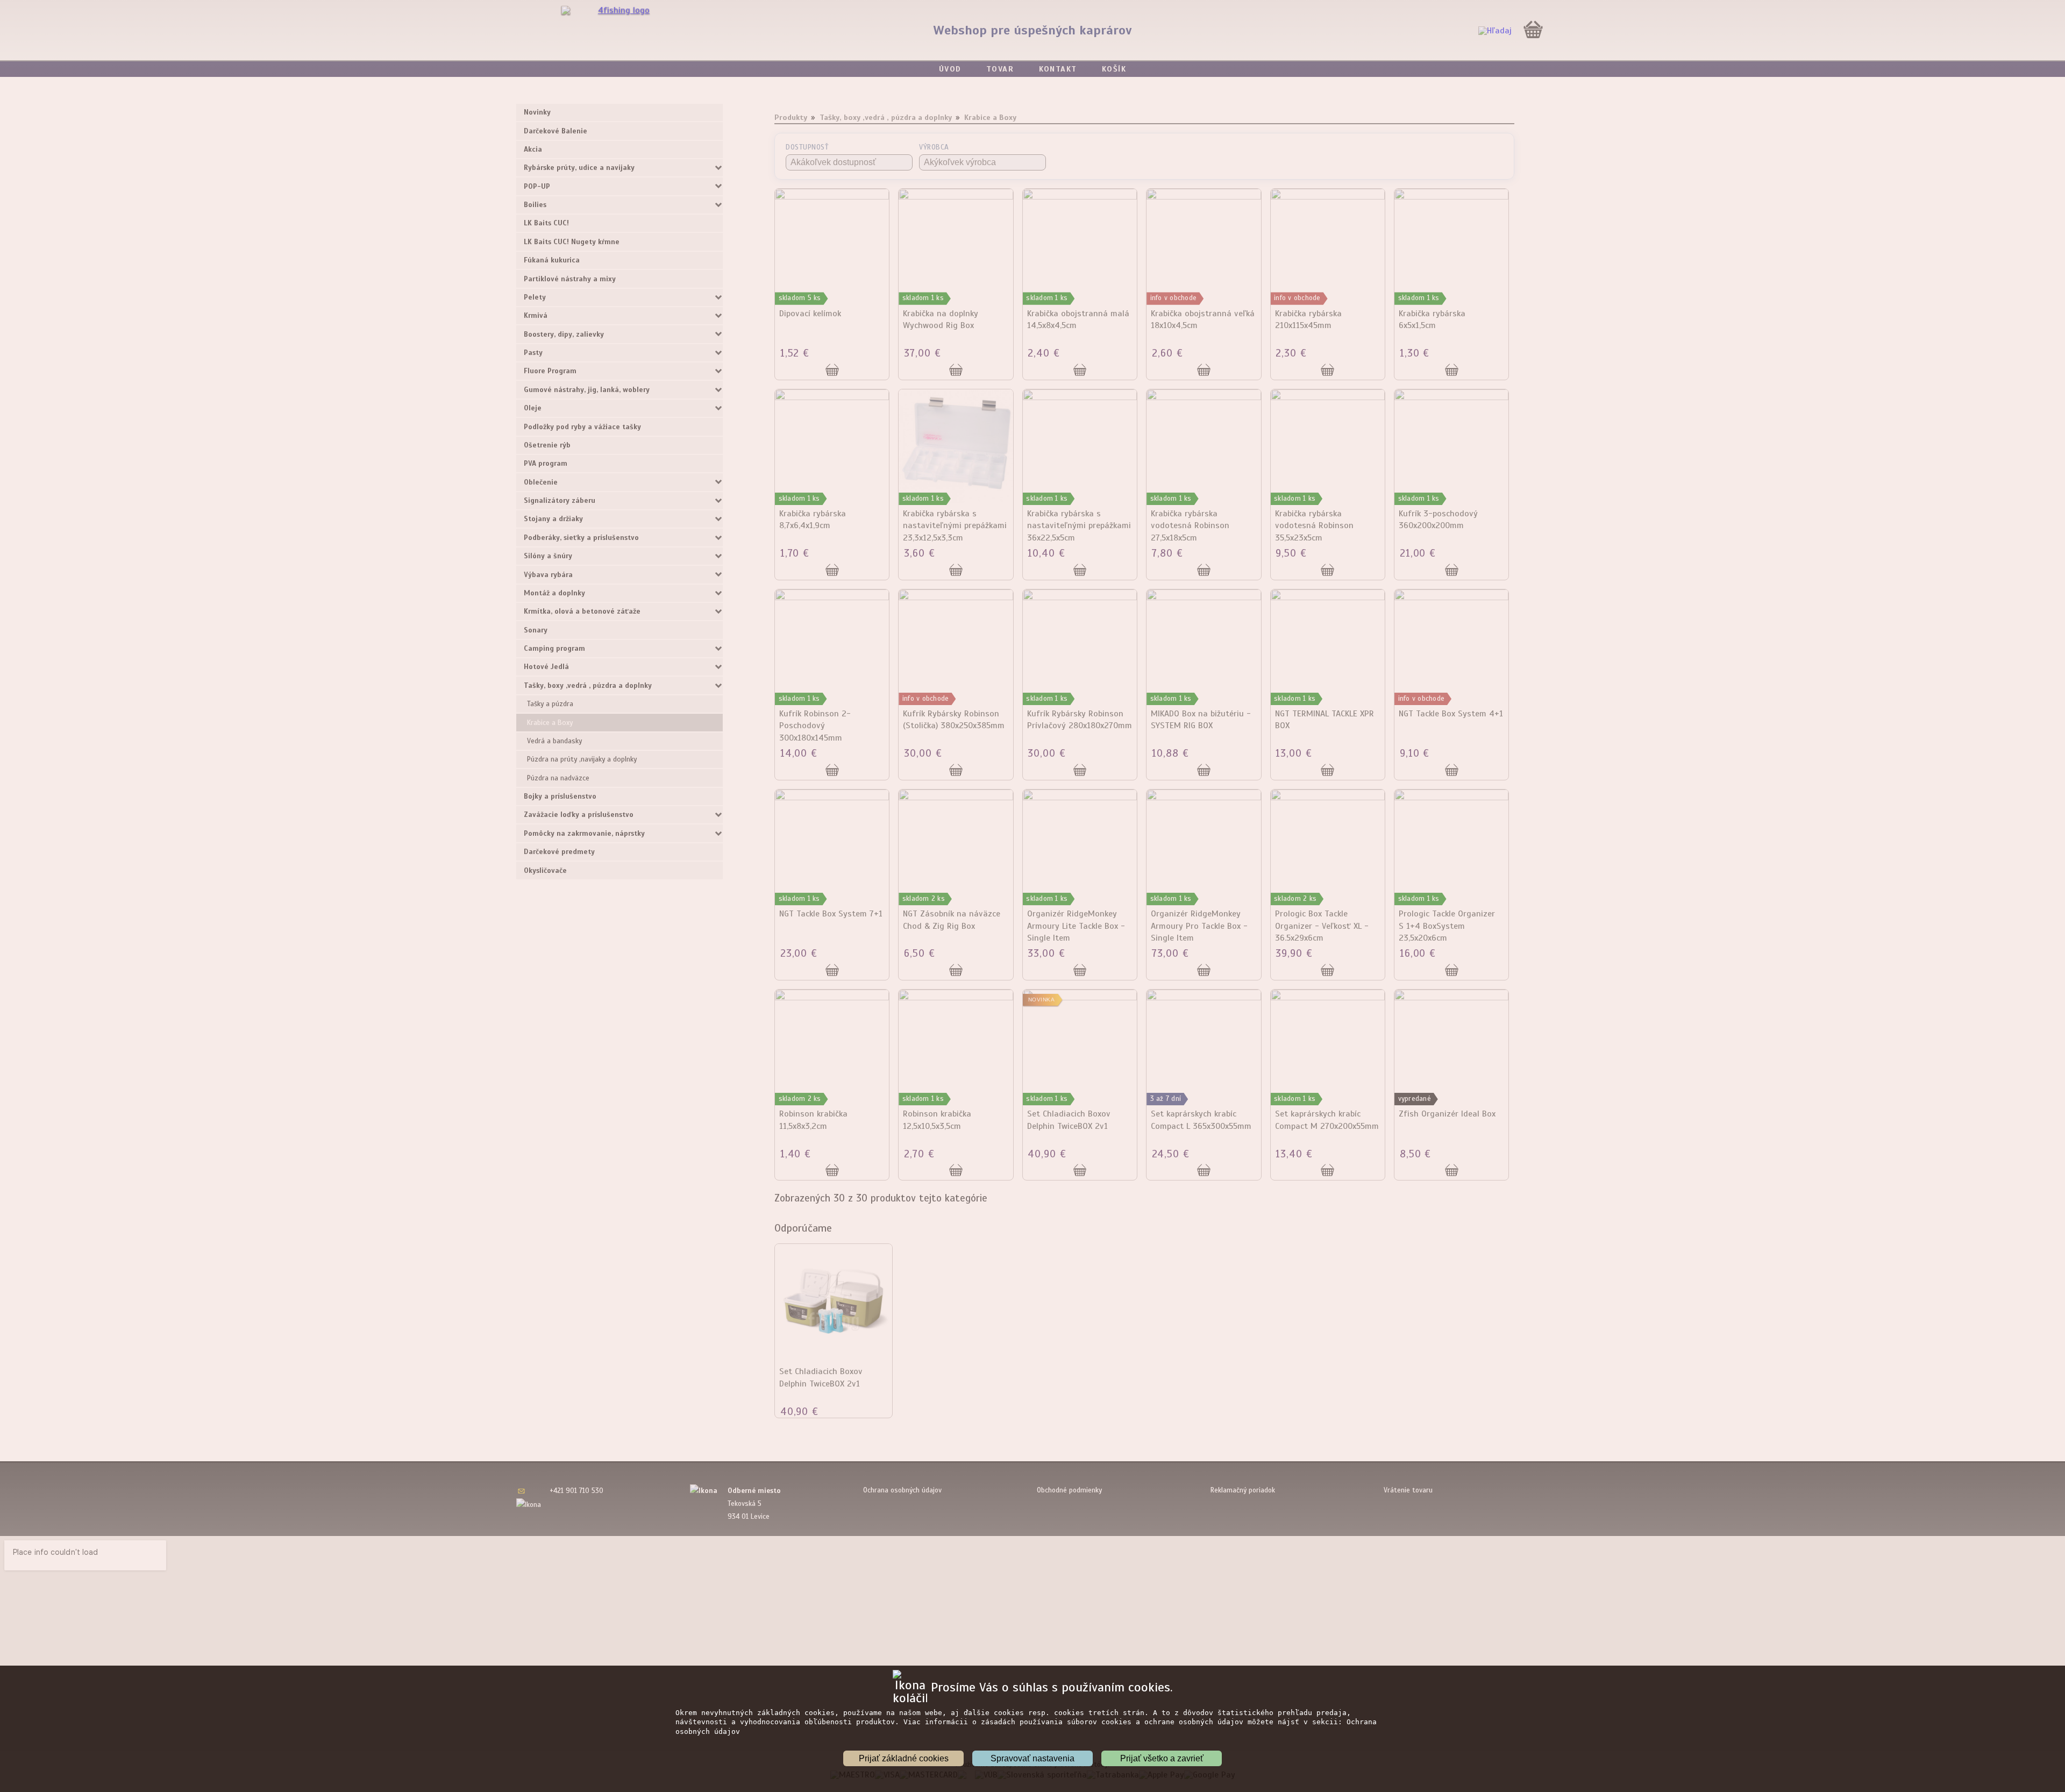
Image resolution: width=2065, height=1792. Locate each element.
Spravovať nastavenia (1032, 1758)
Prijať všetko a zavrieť (1162, 1758)
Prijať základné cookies (904, 1758)
